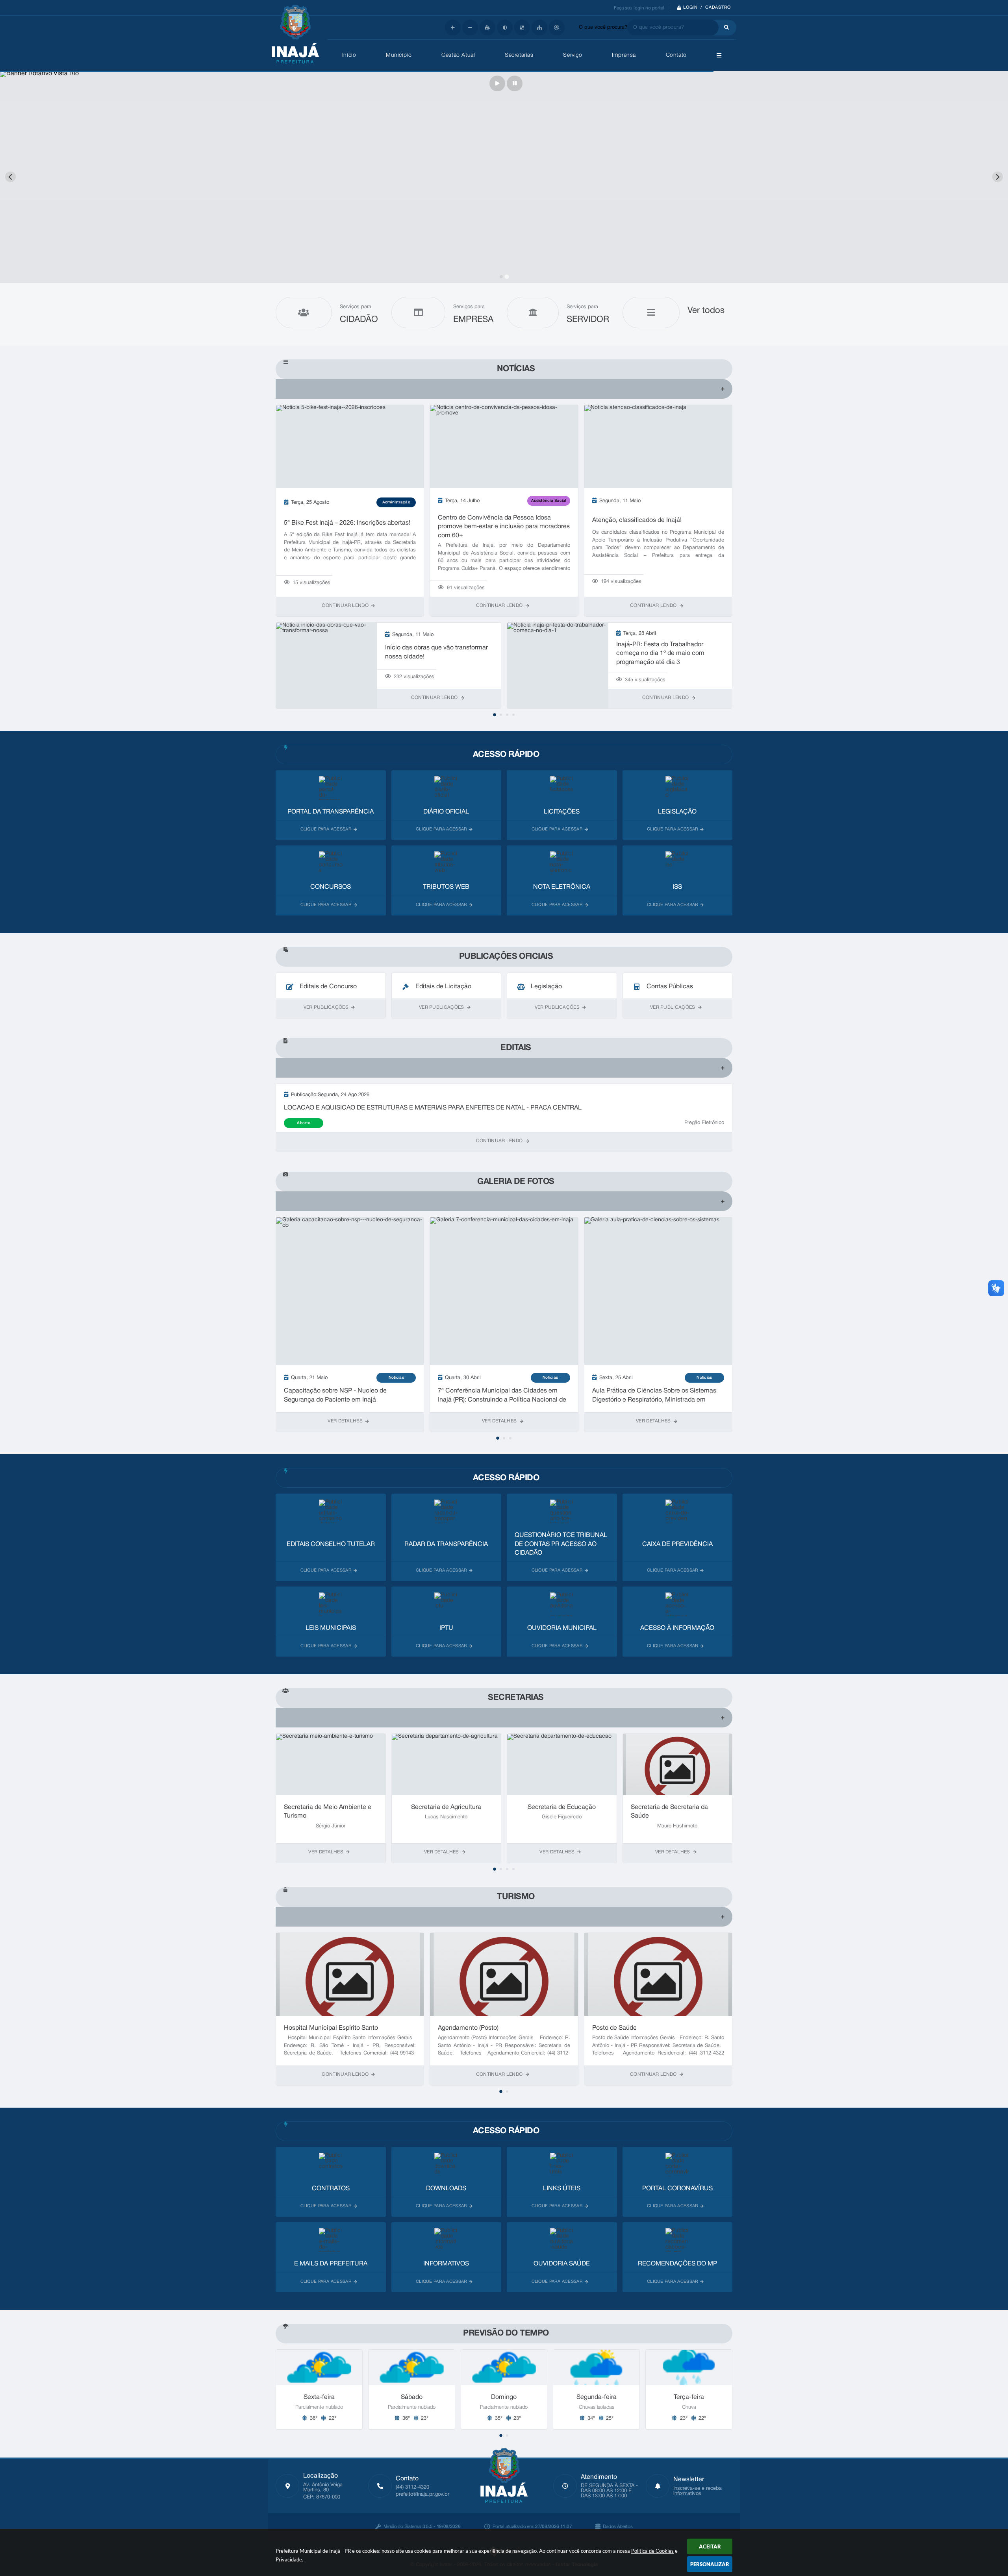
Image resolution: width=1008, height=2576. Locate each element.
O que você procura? (603, 28)
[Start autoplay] (497, 83)
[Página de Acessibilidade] (557, 28)
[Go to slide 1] (501, 276)
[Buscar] (724, 28)
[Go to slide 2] (507, 277)
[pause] (515, 83)
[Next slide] (998, 177)
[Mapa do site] (539, 28)
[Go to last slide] (10, 177)
